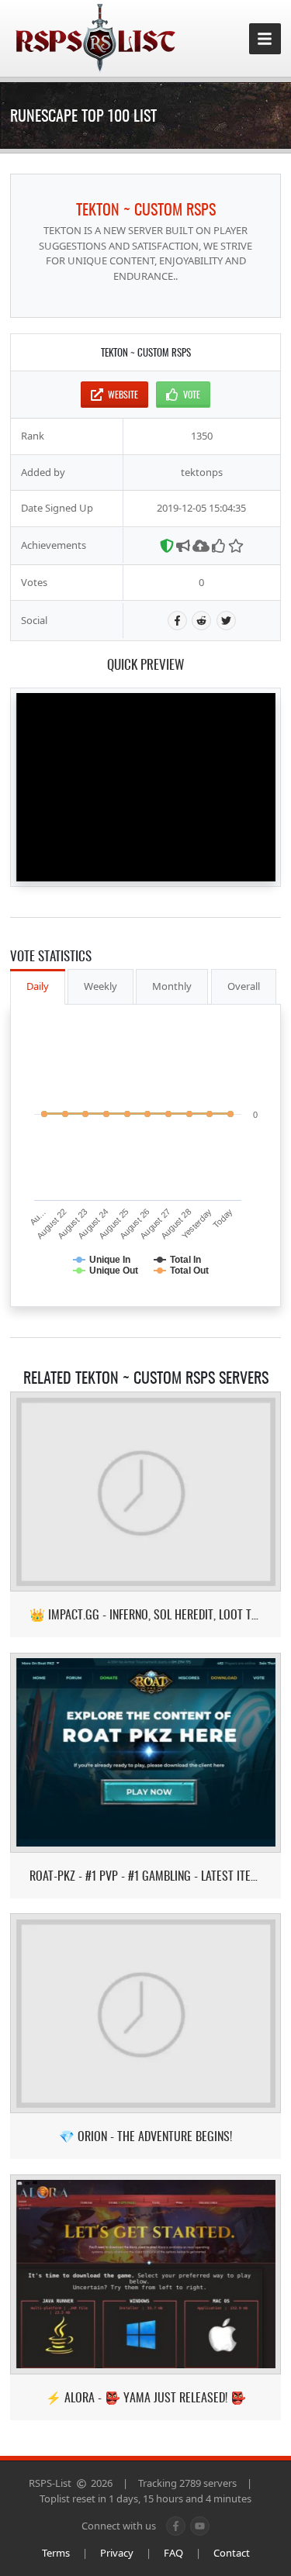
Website (123, 394)
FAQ (173, 2553)
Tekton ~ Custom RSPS (146, 209)
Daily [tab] (38, 986)
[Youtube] (200, 2526)
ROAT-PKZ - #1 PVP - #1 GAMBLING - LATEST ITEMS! (145, 1876)
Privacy (117, 2553)
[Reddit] (201, 621)
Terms (56, 2553)
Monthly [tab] (172, 986)
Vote (192, 394)
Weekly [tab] (100, 986)
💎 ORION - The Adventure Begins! (145, 2136)
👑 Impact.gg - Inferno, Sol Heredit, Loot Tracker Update (145, 1614)
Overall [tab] (244, 986)
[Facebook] (177, 621)
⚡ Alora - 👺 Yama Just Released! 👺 (146, 2397)
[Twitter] (226, 621)
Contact (232, 2553)
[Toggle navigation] (265, 39)
